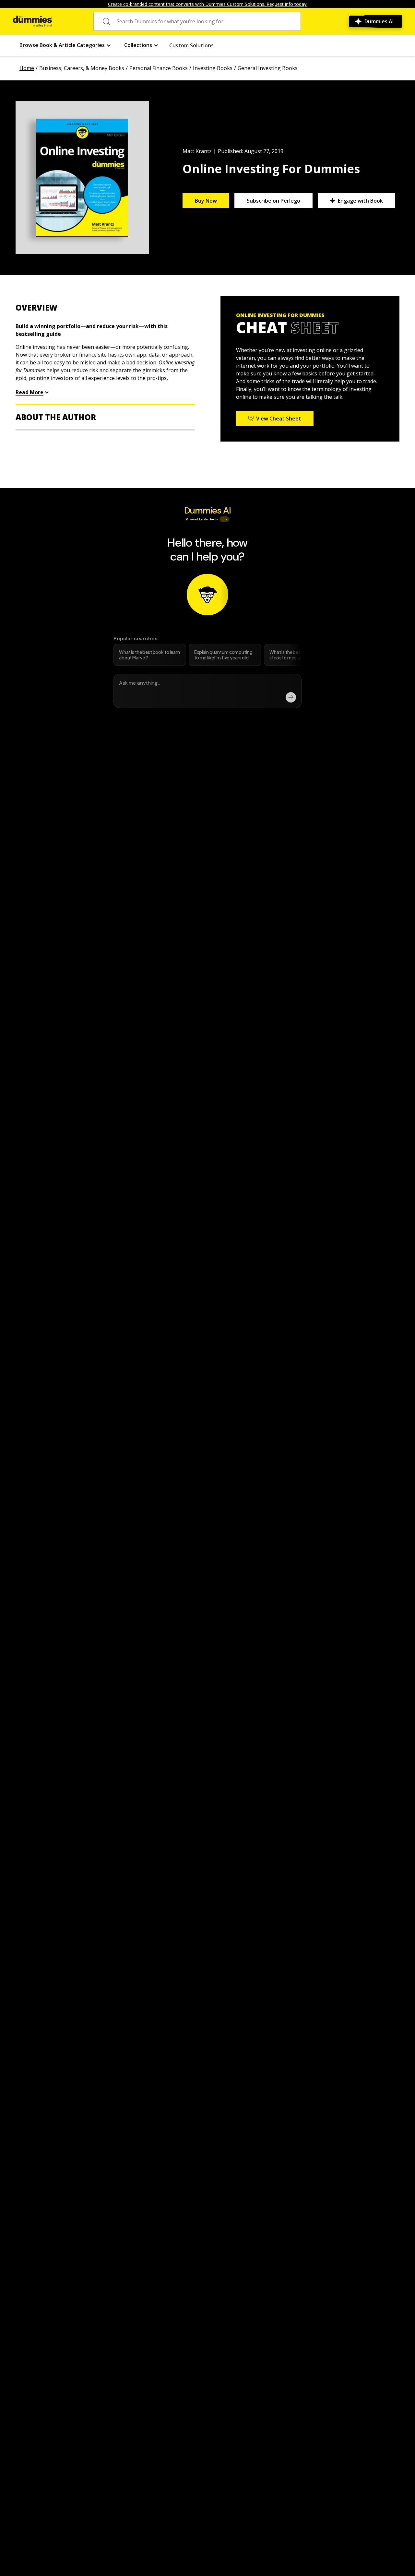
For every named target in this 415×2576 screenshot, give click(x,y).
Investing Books (213, 68)
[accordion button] (105, 308)
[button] (65, 45)
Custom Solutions (191, 45)
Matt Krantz (197, 151)
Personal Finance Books (159, 68)
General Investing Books (268, 68)
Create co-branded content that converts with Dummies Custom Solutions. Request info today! (208, 4)
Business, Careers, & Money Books (82, 68)
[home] (32, 21)
